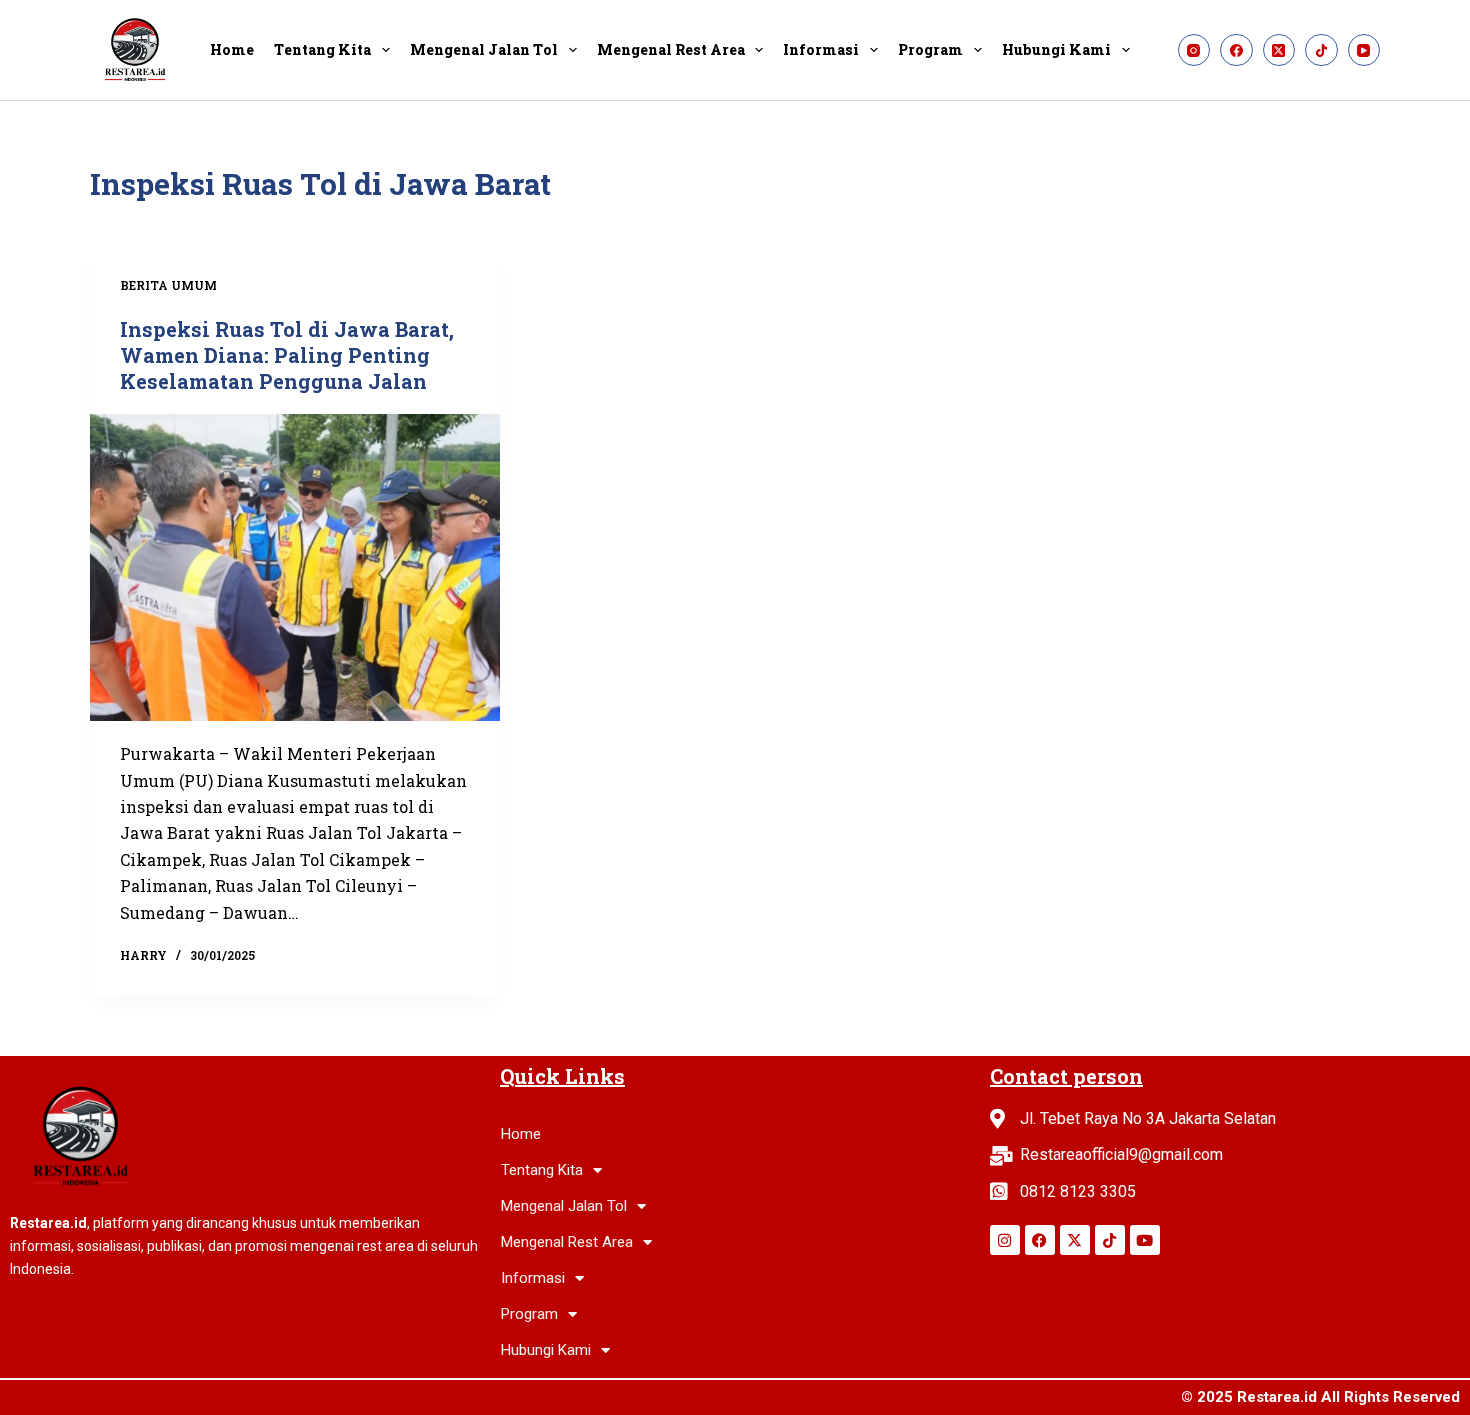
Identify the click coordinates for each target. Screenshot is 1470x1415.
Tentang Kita (322, 49)
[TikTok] (1321, 50)
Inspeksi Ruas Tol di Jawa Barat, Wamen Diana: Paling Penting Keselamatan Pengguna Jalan (287, 355)
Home (232, 49)
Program (930, 49)
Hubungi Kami (1056, 49)
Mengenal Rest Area (671, 49)
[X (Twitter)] (1279, 50)
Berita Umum (168, 285)
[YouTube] (1364, 50)
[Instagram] (1194, 50)
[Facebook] (1236, 50)
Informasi (821, 49)
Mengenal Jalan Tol (484, 49)
